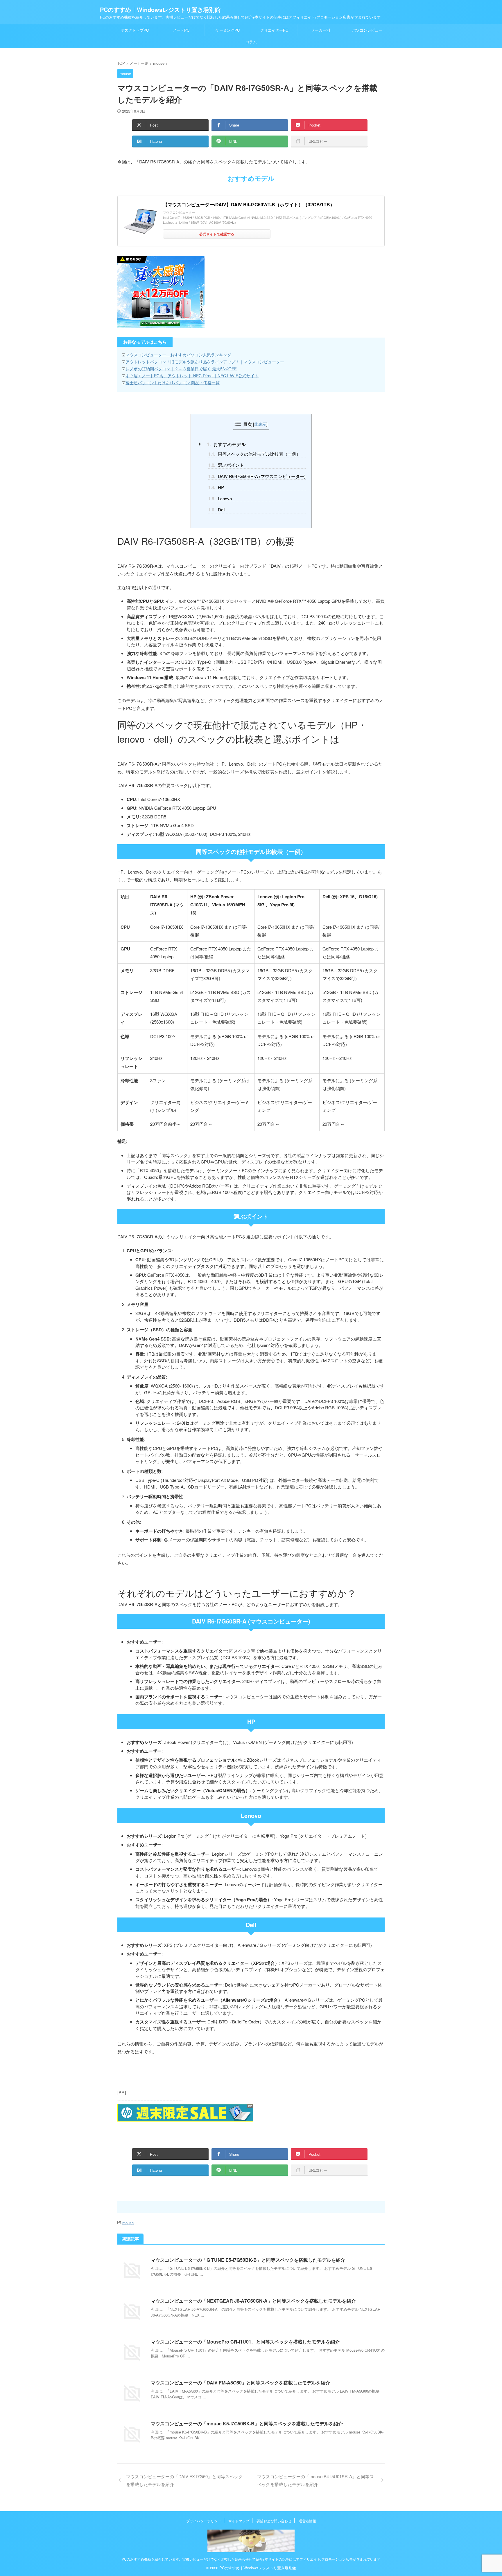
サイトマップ (239, 2521)
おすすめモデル (226, 444)
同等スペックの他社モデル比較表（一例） (254, 454)
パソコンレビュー (367, 30)
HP (216, 487)
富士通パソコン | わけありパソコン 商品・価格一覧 (173, 383)
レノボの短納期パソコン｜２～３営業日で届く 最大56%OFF (181, 369)
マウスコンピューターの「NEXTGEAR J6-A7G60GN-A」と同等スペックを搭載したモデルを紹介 (253, 2301)
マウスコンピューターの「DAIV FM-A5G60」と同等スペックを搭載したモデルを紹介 (240, 2383)
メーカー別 (321, 30)
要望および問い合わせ (274, 2521)
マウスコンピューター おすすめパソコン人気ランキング (178, 355)
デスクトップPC (135, 30)
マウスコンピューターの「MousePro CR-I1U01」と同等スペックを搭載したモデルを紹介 (245, 2342)
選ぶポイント (226, 465)
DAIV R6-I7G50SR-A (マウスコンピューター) (257, 476)
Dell (217, 510)
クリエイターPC (274, 30)
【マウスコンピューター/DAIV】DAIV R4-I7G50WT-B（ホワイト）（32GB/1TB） (249, 204)
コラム (251, 42)
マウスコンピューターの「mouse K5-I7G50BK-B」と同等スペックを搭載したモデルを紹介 (247, 2423)
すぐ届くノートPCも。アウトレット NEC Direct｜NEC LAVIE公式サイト (192, 376)
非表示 (260, 424)
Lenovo (220, 499)
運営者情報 (307, 2521)
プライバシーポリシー (204, 2521)
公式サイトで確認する (217, 234)
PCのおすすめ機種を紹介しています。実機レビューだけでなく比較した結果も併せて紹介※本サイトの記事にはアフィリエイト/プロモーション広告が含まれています (251, 2559)
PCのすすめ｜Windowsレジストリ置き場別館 (160, 9)
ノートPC (181, 30)
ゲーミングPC (228, 30)
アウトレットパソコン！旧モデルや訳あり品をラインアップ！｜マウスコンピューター (205, 362)
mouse (128, 2223)
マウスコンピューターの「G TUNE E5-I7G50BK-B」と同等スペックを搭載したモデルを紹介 (248, 2260)
